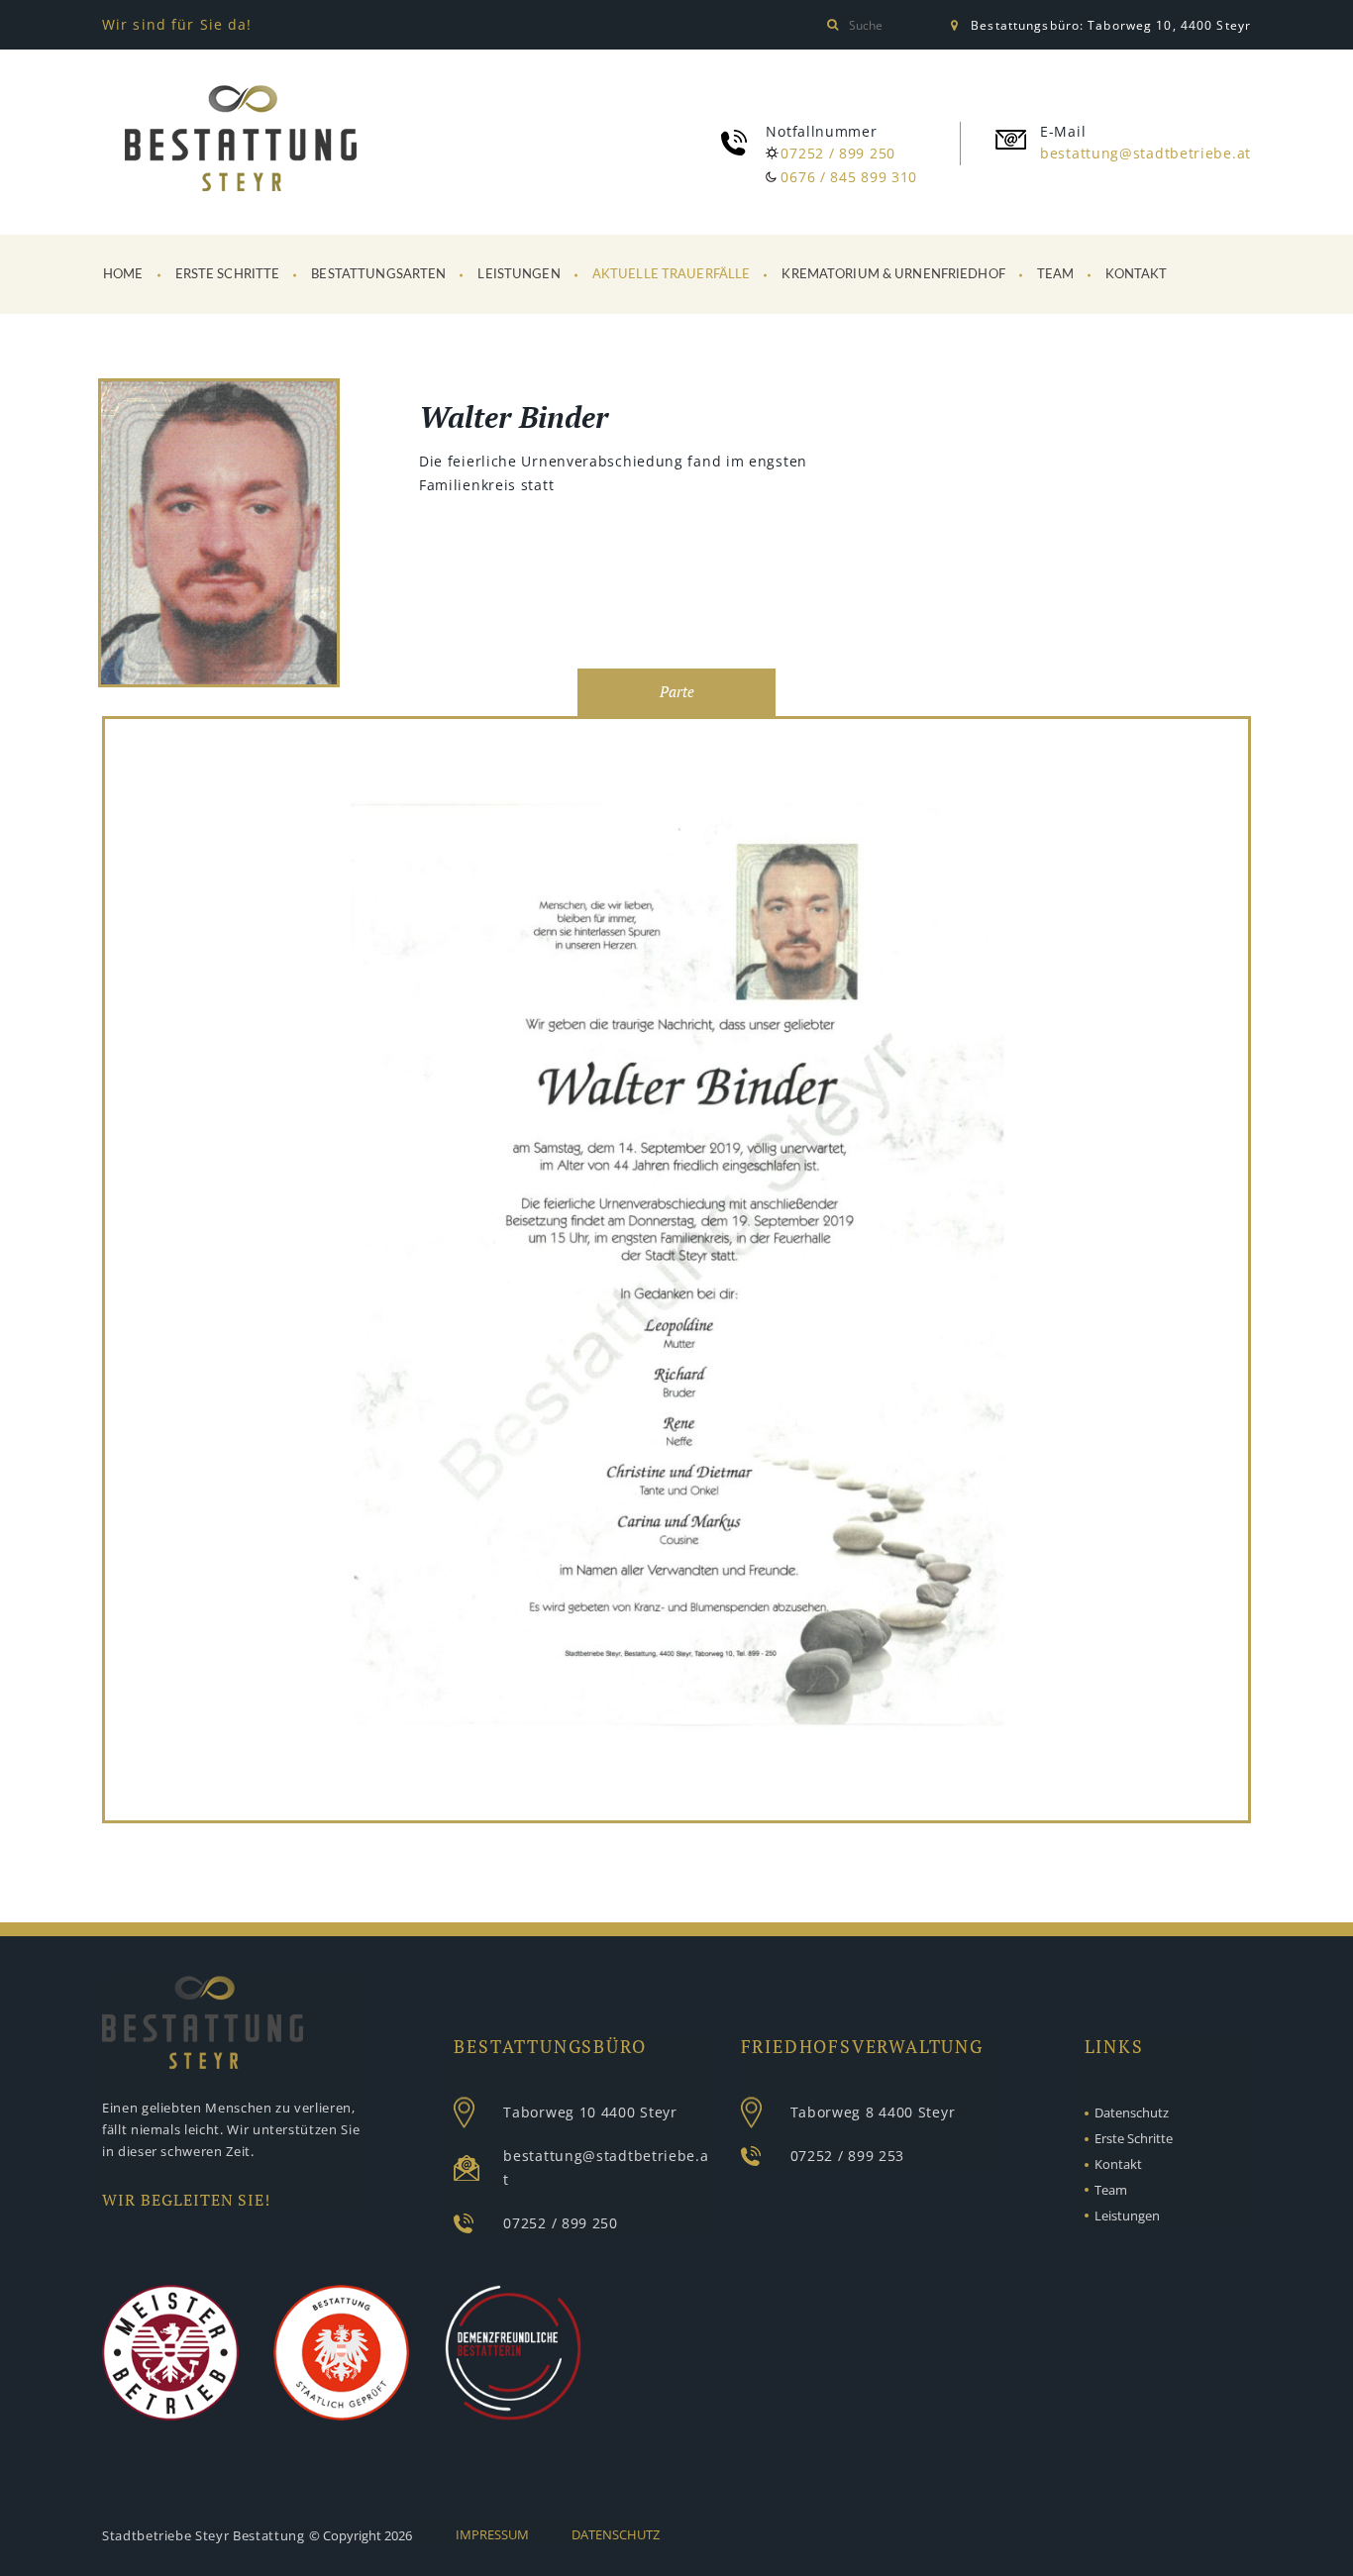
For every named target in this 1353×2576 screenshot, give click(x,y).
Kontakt (1136, 275)
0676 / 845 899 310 (849, 177)
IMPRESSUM (492, 2534)
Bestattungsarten (378, 275)
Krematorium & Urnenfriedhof (893, 275)
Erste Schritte (228, 275)
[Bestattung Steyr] (241, 139)
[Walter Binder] (219, 536)
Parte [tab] (677, 692)
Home (123, 275)
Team (1056, 275)
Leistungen (519, 275)
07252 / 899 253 (848, 2156)
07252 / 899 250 (838, 153)
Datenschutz (1132, 2112)
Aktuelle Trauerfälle (672, 275)
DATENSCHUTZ (616, 2534)
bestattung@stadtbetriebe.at (1145, 153)
